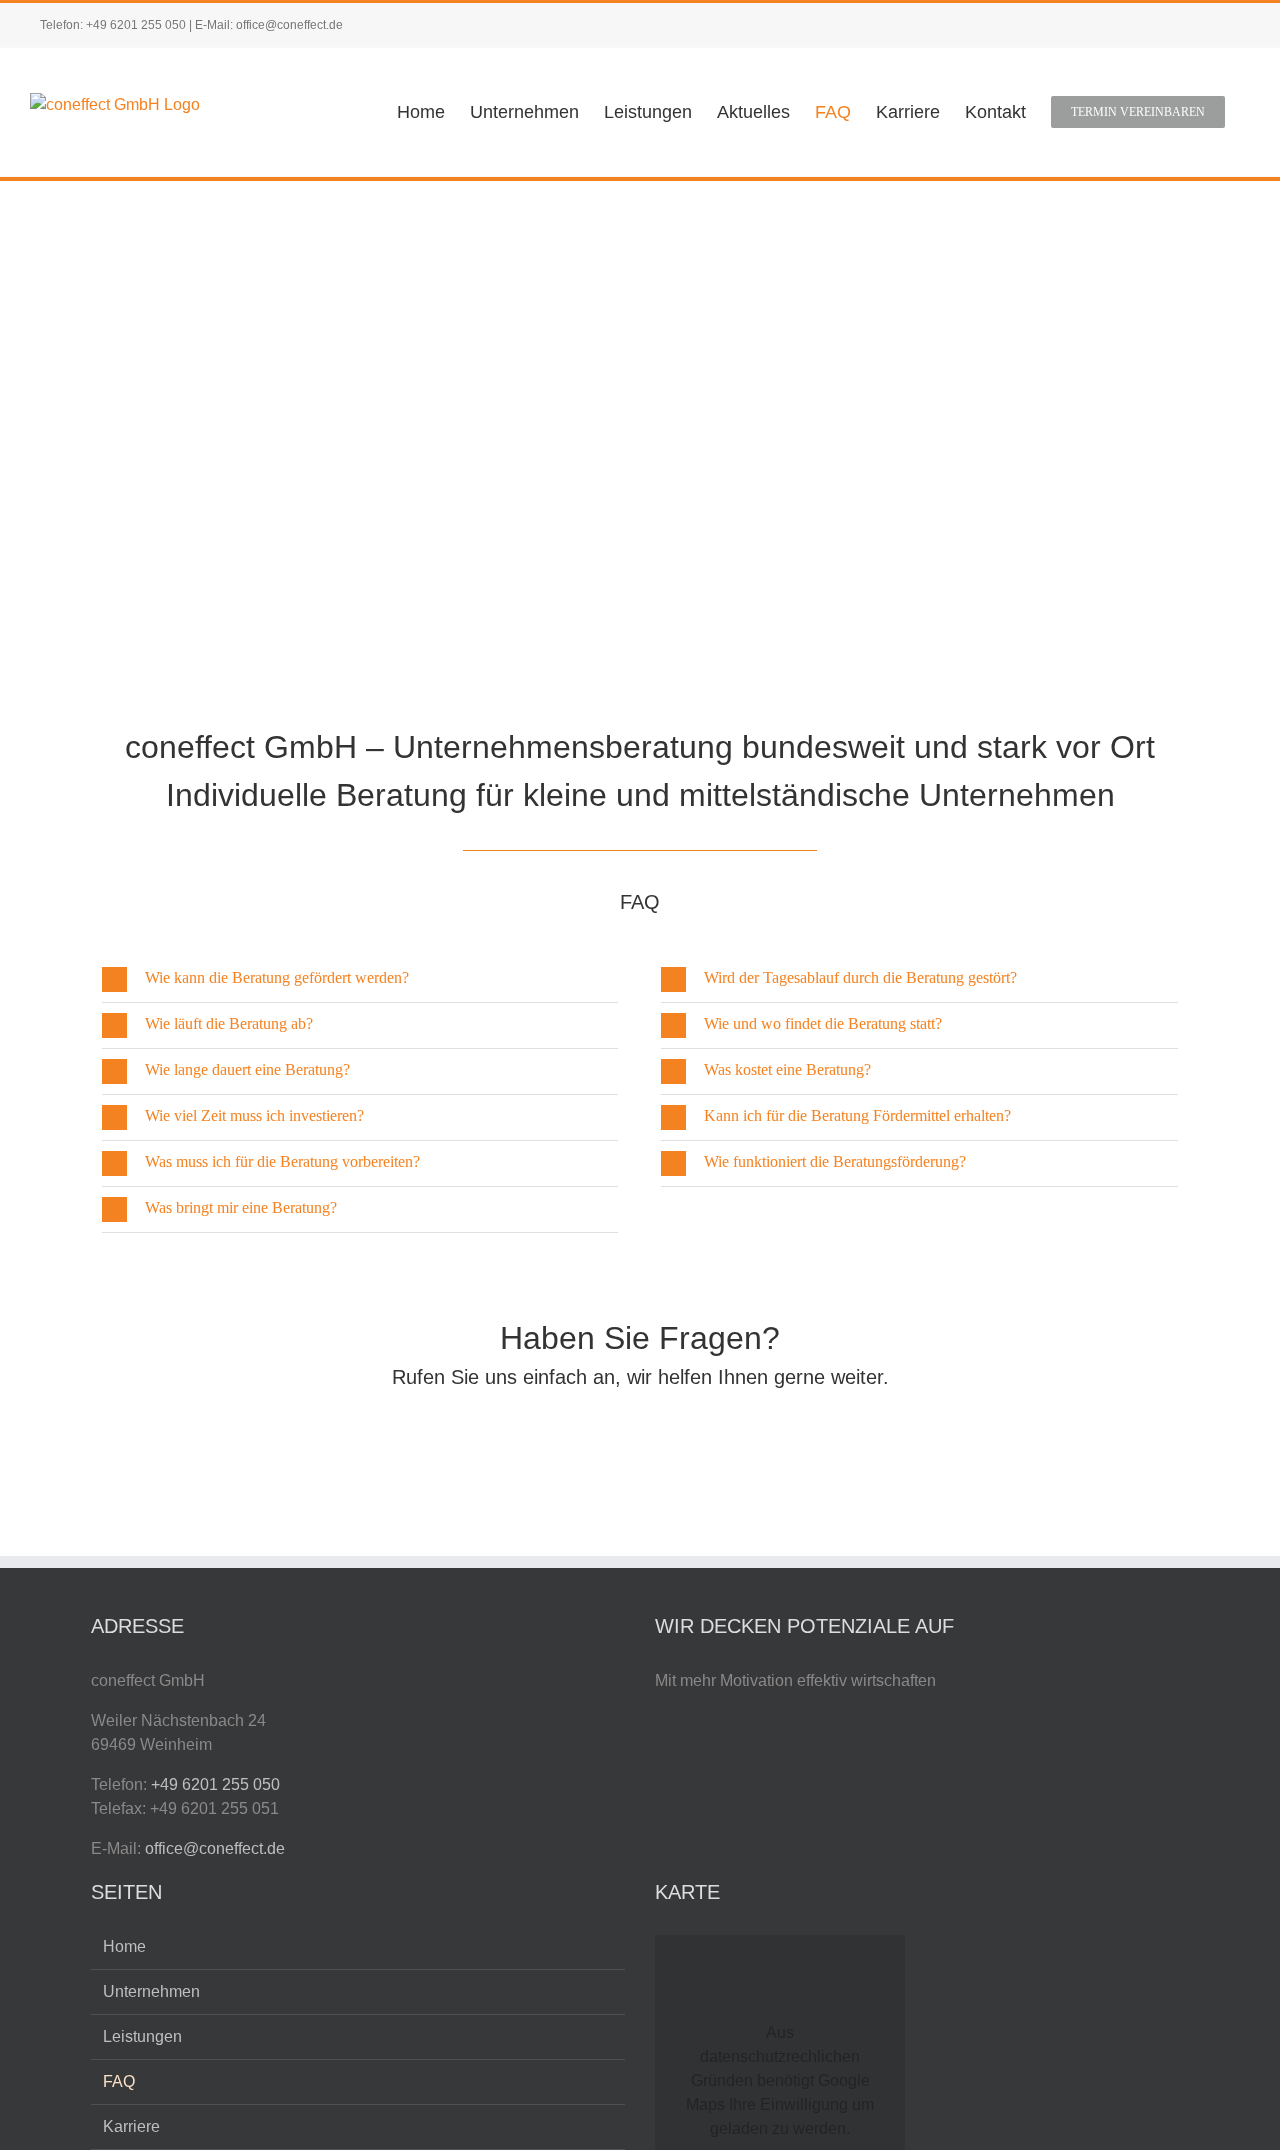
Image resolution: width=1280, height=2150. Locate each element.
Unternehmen (151, 1991)
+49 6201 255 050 (136, 25)
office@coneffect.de (289, 25)
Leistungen (142, 2036)
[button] (360, 979)
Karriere (131, 2126)
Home (124, 1946)
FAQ (119, 2081)
